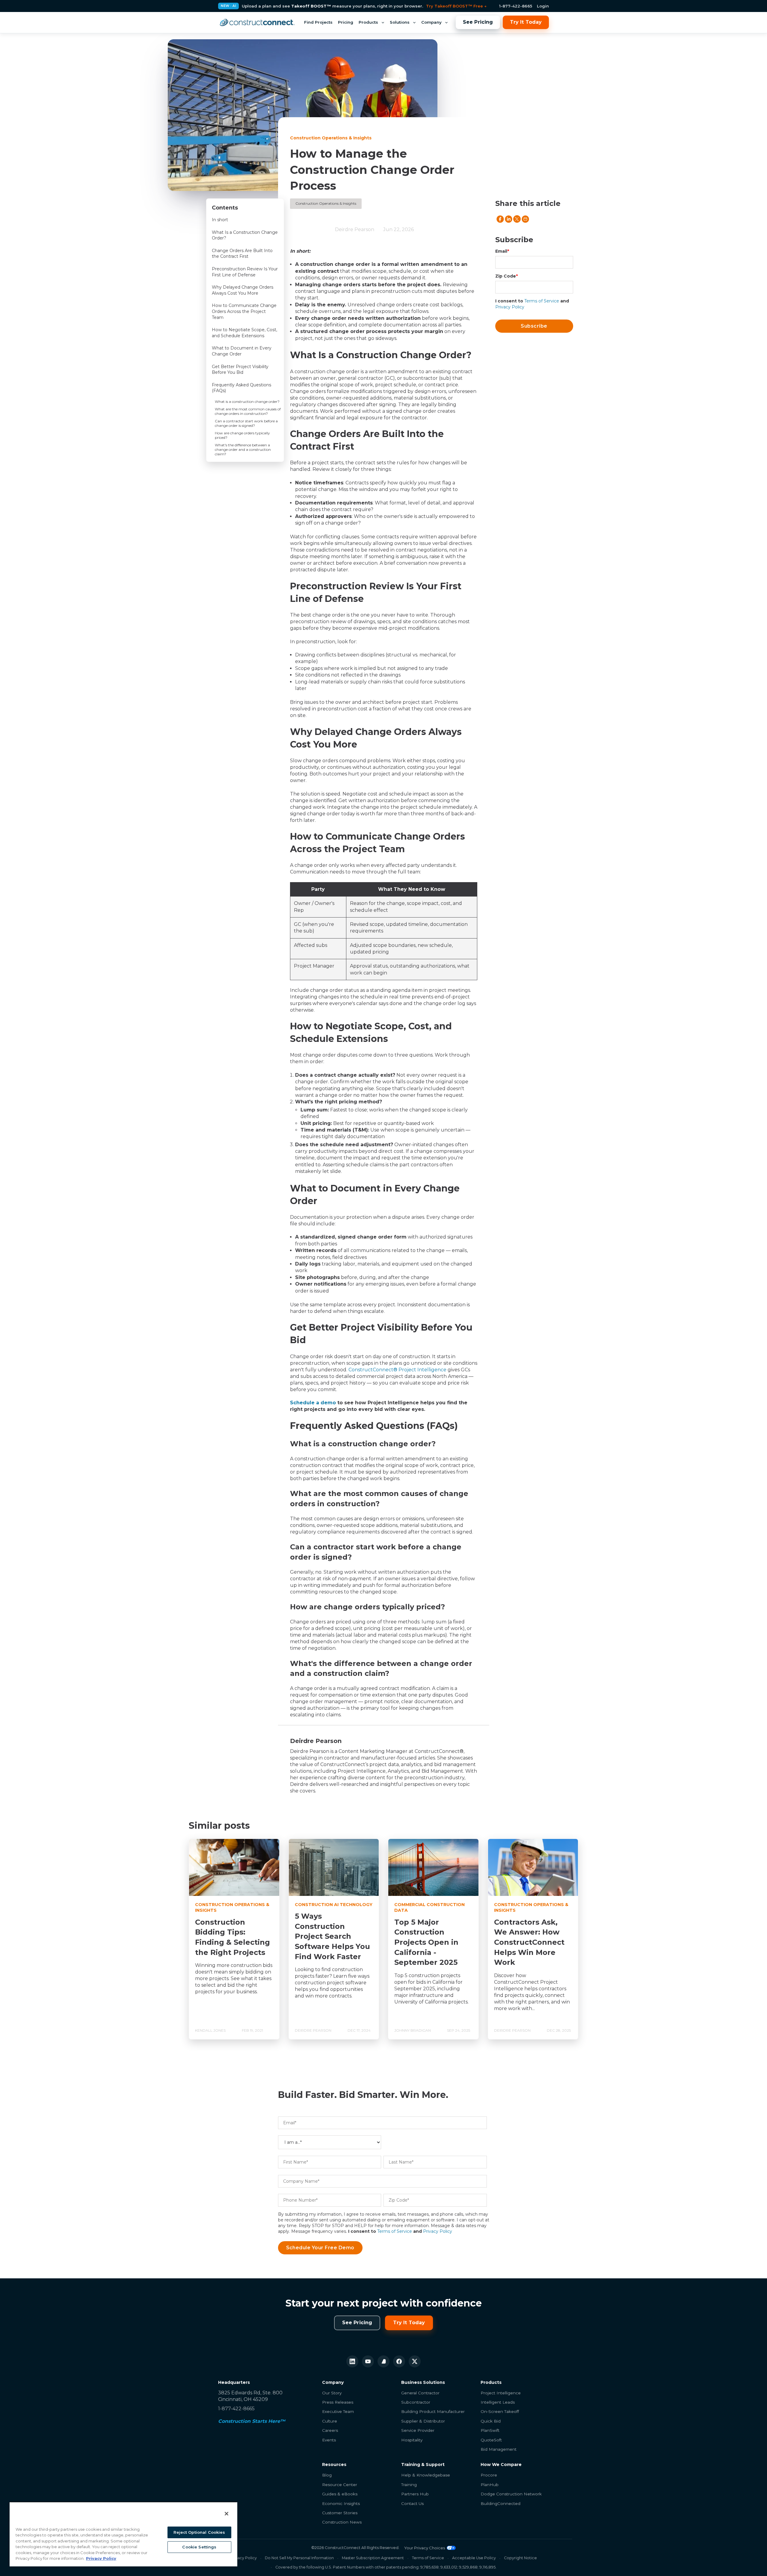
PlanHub (490, 2485)
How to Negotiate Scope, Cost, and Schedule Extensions (244, 333)
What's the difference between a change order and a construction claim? (243, 449)
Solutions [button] (400, 22)
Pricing (346, 22)
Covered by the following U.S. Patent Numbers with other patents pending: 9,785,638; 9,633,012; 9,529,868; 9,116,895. (386, 2567)
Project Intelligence (501, 2393)
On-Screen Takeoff (500, 2411)
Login (543, 6)
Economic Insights (341, 2503)
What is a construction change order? (247, 402)
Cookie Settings (199, 2547)
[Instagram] (383, 2361)
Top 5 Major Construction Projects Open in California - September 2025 (426, 1942)
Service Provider (418, 2430)
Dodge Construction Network (511, 2494)
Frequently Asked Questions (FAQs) (241, 388)
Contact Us (412, 2503)
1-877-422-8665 (516, 6)
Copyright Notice (520, 2558)
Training (409, 2485)
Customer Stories (340, 2513)
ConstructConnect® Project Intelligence (397, 1370)
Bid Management (499, 2449)
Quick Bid (491, 2421)
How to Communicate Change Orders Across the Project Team (244, 311)
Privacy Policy (510, 307)
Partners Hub (415, 2494)
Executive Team (338, 2411)
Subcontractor (416, 2402)
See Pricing (478, 22)
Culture (330, 2421)
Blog (327, 2475)
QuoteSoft (491, 2440)
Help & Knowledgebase (426, 2475)
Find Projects (318, 22)
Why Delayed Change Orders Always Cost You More (243, 290)
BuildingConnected (500, 2503)
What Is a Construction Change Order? (245, 235)
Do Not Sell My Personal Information (299, 2558)
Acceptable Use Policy (474, 2558)
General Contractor (420, 2393)
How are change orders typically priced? (242, 435)
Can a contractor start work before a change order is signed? (246, 423)
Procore (489, 2475)
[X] (415, 2361)
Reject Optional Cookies (199, 2532)
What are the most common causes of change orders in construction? (248, 411)
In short (220, 220)
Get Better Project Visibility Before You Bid (240, 370)
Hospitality (412, 2440)
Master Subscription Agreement (373, 2558)
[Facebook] (399, 2361)
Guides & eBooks (340, 2494)
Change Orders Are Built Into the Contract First (242, 254)
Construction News (342, 2522)
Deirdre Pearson (355, 229)
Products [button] (368, 22)
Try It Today (526, 22)
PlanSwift (490, 2430)
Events (329, 2440)
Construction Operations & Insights (326, 203)
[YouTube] (368, 2361)
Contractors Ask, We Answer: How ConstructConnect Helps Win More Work (529, 1942)
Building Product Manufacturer (433, 2411)
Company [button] (431, 22)
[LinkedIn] (352, 2361)
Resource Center (340, 2485)
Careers (330, 2430)
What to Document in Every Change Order (242, 351)
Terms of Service (542, 301)
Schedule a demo (313, 1403)
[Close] (227, 2514)
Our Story (332, 2393)
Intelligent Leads (498, 2402)
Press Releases (338, 2402)
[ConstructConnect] (257, 22)
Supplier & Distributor (423, 2421)
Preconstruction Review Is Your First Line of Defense (245, 272)
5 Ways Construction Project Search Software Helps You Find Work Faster (332, 1936)
